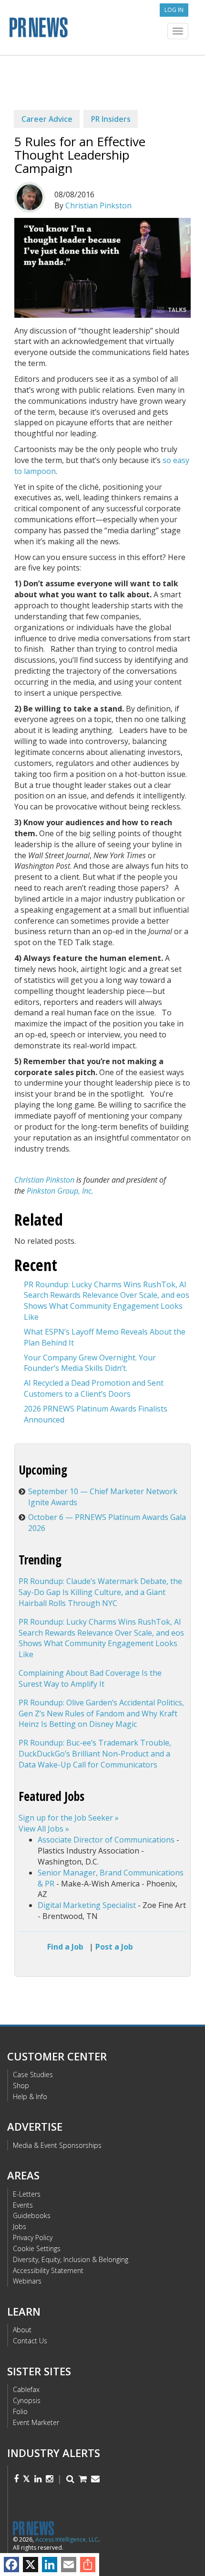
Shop (21, 2086)
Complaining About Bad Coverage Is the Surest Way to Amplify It (90, 1678)
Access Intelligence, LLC (67, 2539)
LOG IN (174, 10)
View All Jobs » (44, 1829)
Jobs (20, 2226)
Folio (20, 2411)
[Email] (69, 2565)
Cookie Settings (37, 2248)
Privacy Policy (33, 2237)
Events (23, 2205)
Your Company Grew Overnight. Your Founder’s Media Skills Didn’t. (90, 1363)
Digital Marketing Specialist (87, 1905)
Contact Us (30, 2341)
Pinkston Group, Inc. (60, 1191)
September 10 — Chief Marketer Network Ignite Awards (103, 1497)
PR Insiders (111, 119)
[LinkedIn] (50, 2565)
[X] (31, 2565)
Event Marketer (36, 2422)
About (22, 2330)
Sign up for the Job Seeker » (69, 1818)
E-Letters (27, 2194)
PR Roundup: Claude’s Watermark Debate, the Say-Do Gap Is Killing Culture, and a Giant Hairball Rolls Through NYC (100, 1592)
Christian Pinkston (98, 205)
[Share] (88, 2565)
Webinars (27, 2281)
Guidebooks (32, 2215)
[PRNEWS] (102, 30)
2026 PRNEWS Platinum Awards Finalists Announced (96, 1414)
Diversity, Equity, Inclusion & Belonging (71, 2259)
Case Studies (33, 2075)
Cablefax (26, 2389)
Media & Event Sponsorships (57, 2145)
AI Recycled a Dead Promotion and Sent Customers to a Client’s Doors (94, 1388)
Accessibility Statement (48, 2270)
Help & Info (30, 2096)
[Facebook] (11, 2565)
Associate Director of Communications (106, 1840)
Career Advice (47, 119)
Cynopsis (27, 2400)
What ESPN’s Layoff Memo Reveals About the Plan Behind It (105, 1337)
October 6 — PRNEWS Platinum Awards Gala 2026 (107, 1523)
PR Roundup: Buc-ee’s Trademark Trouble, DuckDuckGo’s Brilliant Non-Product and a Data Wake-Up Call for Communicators (95, 1754)
